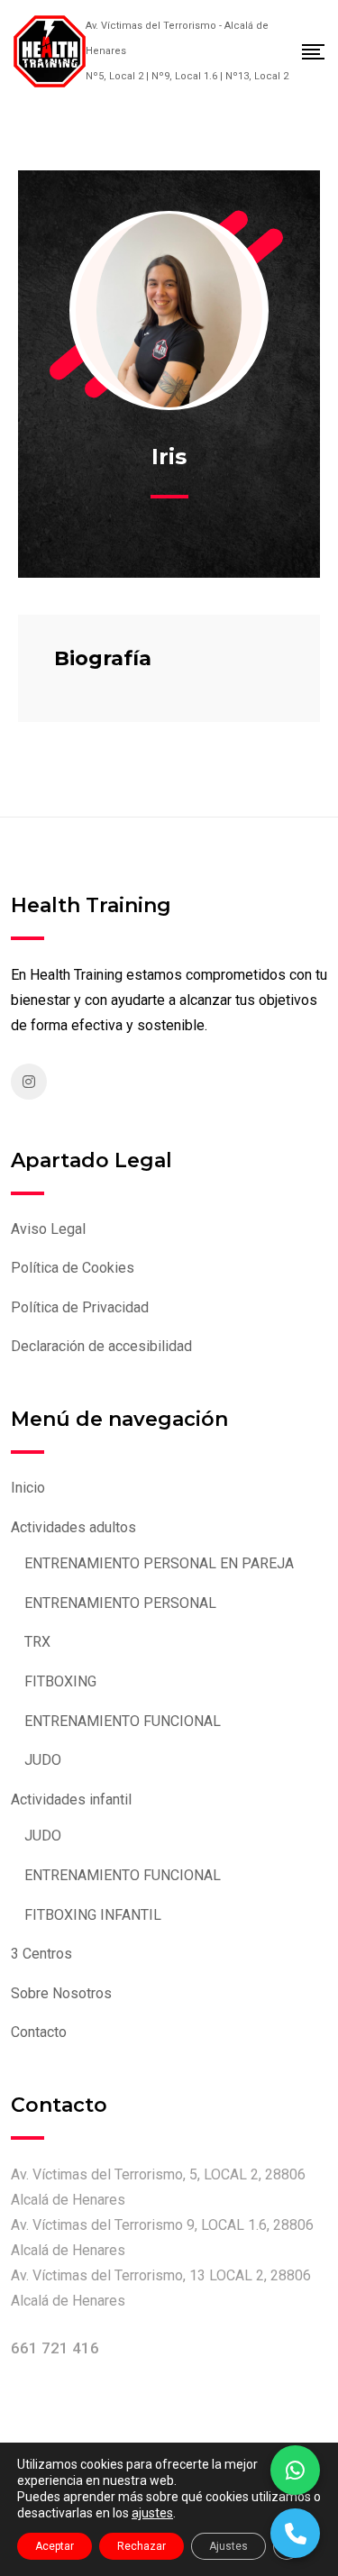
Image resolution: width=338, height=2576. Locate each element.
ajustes (152, 2513)
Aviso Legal (48, 1229)
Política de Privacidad (80, 1307)
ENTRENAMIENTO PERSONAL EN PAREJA (159, 1563)
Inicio (28, 1488)
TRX (37, 1642)
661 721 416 (55, 2348)
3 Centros (41, 1954)
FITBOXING (60, 1681)
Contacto (39, 2032)
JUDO (43, 1760)
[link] (29, 1082)
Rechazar (142, 2546)
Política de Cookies (73, 1268)
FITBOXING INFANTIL (93, 1915)
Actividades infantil (71, 1800)
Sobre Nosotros (61, 1993)
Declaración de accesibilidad (101, 1346)
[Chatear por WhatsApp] (295, 2470)
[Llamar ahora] (295, 2533)
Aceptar (55, 2546)
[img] (50, 47)
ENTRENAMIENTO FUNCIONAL (123, 1721)
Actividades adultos (73, 1527)
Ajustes (228, 2546)
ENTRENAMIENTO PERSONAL (120, 1603)
